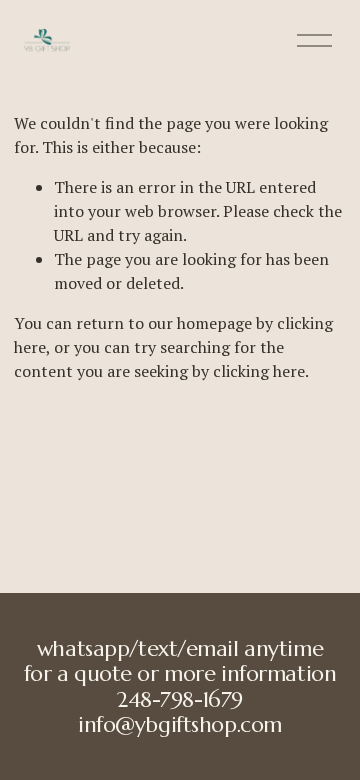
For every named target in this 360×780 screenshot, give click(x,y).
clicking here (259, 371)
